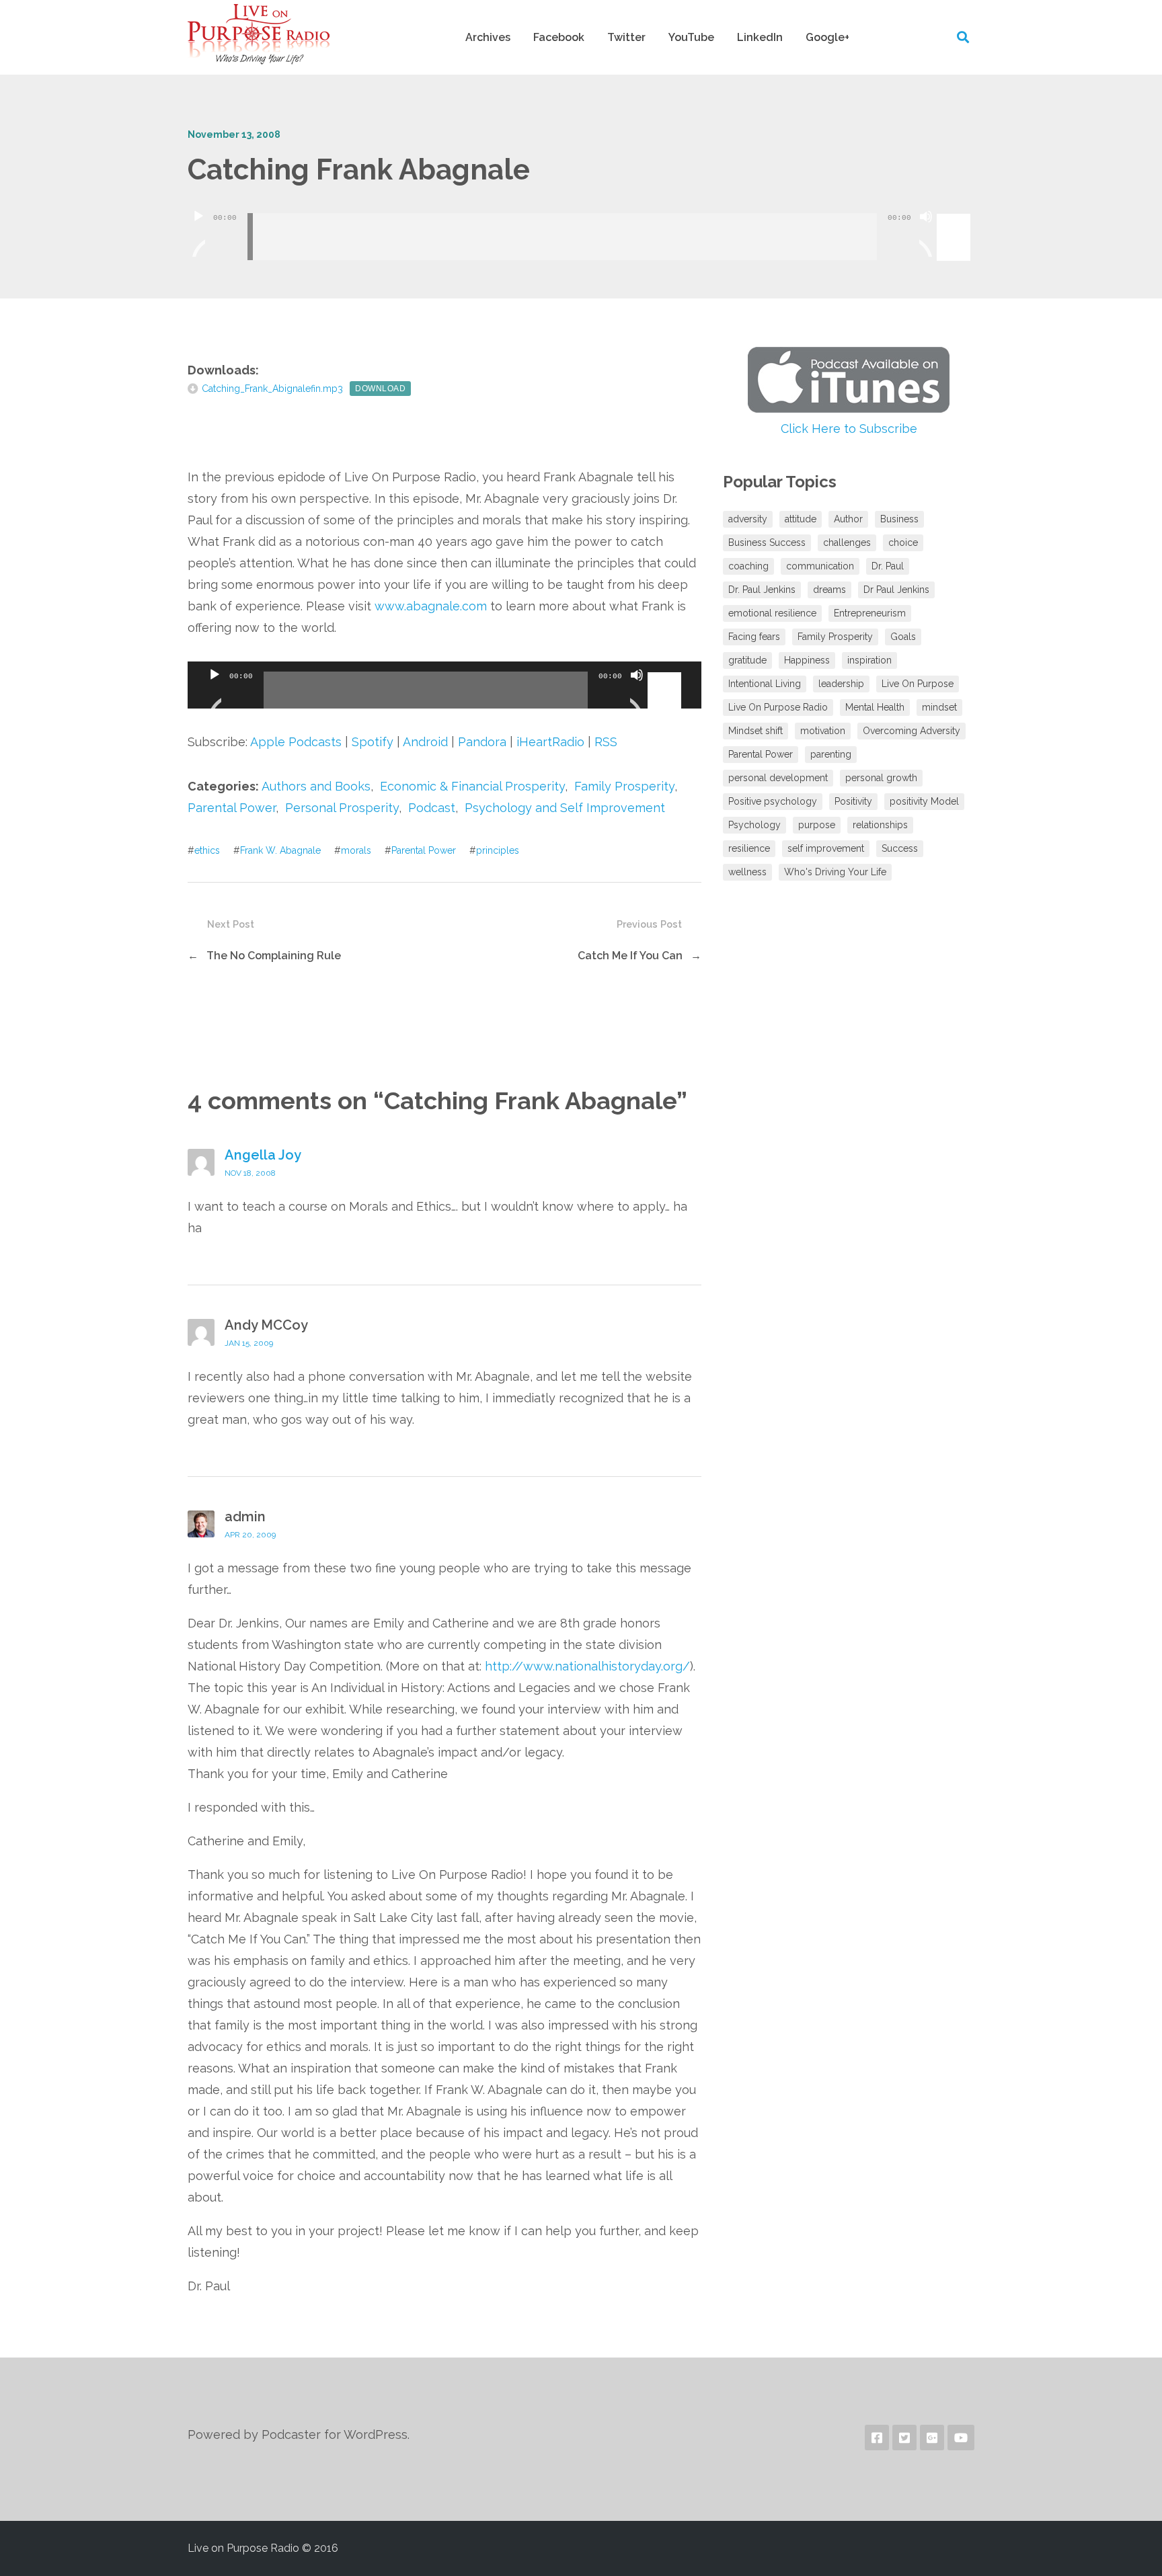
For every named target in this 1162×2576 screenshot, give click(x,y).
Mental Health (875, 707)
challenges (847, 542)
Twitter (626, 37)
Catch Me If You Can (630, 956)
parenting (831, 754)
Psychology (754, 825)
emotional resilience (772, 613)
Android (425, 742)
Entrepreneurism (870, 613)
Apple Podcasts (296, 742)
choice (903, 542)
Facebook (559, 37)
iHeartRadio (550, 742)
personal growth (881, 778)
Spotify (373, 742)
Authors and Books (316, 786)
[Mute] (926, 233)
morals (356, 850)
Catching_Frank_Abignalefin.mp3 (272, 389)
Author (848, 519)
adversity (748, 519)
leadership (841, 684)
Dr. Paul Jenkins (762, 590)
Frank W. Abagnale (280, 850)
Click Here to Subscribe (849, 429)
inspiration (869, 660)
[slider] (956, 215)
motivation (823, 731)
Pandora (482, 742)
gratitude (747, 660)
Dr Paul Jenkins (896, 590)
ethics (207, 850)
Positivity (853, 801)
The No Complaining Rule (274, 956)
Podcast (432, 808)
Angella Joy (263, 1155)
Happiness (807, 660)
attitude (801, 519)
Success (900, 848)
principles (498, 850)
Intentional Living (765, 684)
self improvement (826, 848)
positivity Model (924, 801)
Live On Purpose (918, 684)
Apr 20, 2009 (250, 1535)
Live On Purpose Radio (778, 707)
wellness (747, 872)
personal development (778, 778)
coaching (748, 566)
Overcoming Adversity (912, 731)
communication (820, 566)
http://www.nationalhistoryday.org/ (587, 1666)
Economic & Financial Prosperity (472, 786)
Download (380, 389)
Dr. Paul (888, 566)
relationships (880, 825)
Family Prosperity (624, 786)
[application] (581, 227)
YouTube (691, 37)
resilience (749, 848)
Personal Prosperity (342, 808)
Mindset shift (756, 731)
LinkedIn (760, 37)
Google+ (827, 37)
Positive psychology (773, 801)
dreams (829, 590)
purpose (817, 825)
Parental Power (232, 808)
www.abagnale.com (431, 606)
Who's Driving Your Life (835, 872)
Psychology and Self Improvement (565, 808)
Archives (488, 37)
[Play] (198, 233)
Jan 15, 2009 (249, 1343)
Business (899, 519)
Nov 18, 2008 (250, 1173)
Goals (903, 637)
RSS (606, 742)
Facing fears (754, 637)
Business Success (767, 542)
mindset (939, 707)
